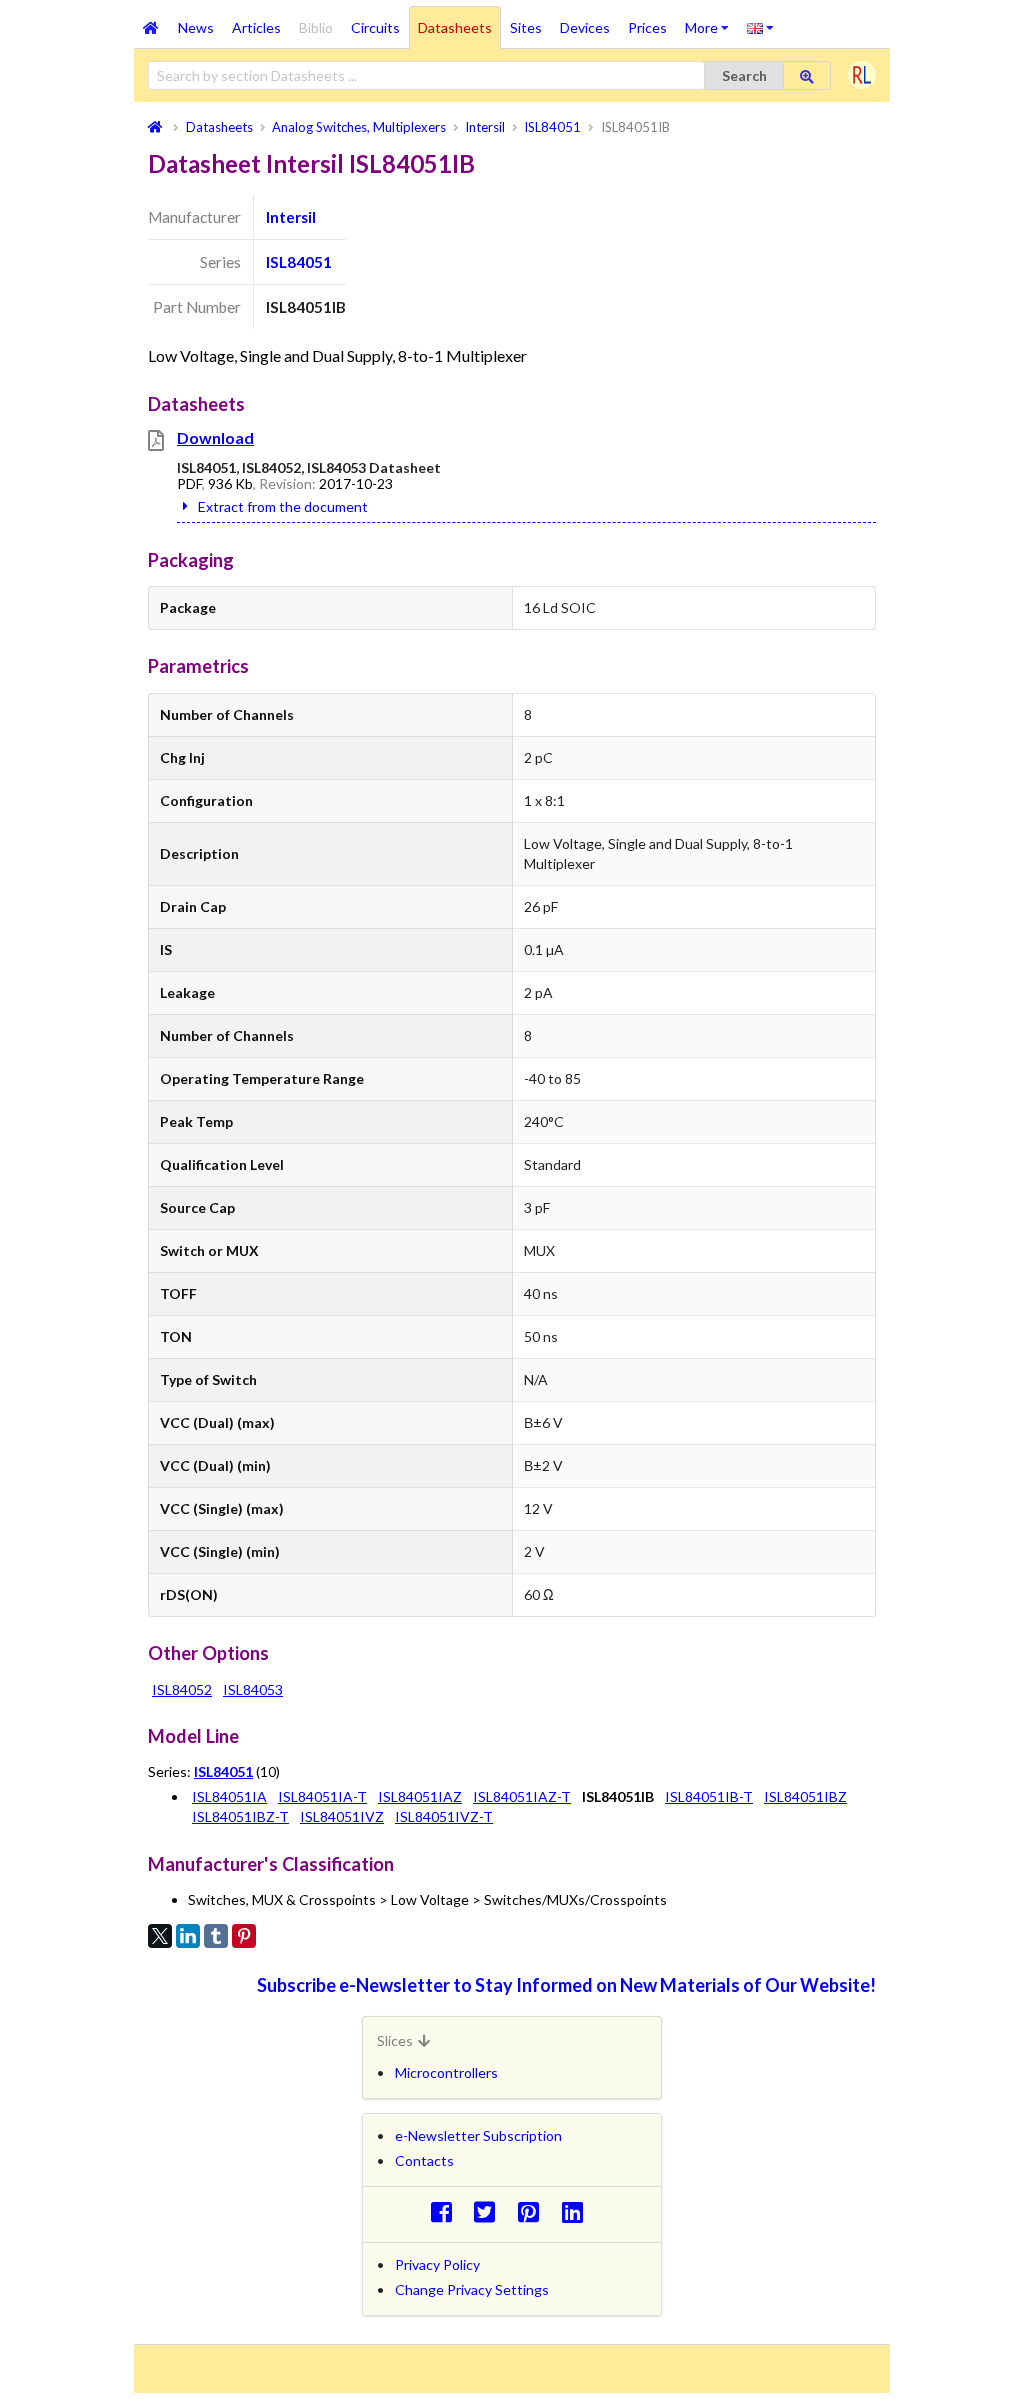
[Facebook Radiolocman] (446, 2211)
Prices (647, 27)
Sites (526, 27)
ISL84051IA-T (322, 1796)
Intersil (291, 217)
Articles (256, 27)
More (711, 21)
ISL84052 (182, 1689)
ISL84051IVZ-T (444, 1816)
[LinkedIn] (188, 1936)
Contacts (424, 2160)
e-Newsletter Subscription (478, 2135)
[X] (160, 1936)
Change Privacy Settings (472, 2289)
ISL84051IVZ (342, 1816)
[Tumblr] (216, 1936)
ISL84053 (253, 1689)
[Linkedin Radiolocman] (577, 2211)
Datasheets (455, 27)
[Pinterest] (244, 1936)
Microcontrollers (446, 2072)
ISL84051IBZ (805, 1796)
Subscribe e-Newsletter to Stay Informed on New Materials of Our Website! (566, 1985)
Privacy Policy (437, 2264)
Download (215, 437)
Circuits (375, 27)
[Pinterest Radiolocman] (534, 2211)
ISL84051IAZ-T (522, 1796)
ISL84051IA (229, 1796)
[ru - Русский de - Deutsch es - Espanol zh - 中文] (760, 27)
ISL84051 (299, 262)
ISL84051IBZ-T (240, 1816)
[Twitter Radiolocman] (490, 2211)
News (196, 27)
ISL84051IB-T (709, 1796)
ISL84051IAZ (420, 1796)
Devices (585, 27)
